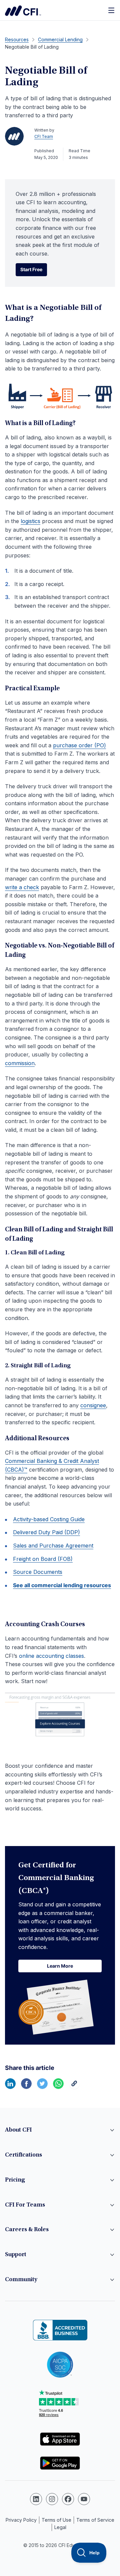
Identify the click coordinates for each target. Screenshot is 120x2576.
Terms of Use (56, 2520)
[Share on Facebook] (26, 2087)
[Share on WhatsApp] (58, 2087)
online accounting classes (51, 1656)
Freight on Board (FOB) (43, 1559)
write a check (22, 887)
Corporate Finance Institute (23, 11)
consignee (93, 1405)
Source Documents (38, 1572)
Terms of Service (95, 2520)
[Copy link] (74, 2087)
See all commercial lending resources (62, 1585)
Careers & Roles (27, 2230)
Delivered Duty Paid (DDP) (46, 1532)
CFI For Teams (25, 2205)
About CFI (18, 2130)
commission (20, 1063)
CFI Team (44, 136)
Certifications (23, 2155)
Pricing (15, 2180)
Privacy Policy (21, 2520)
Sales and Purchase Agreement (53, 1546)
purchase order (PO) (79, 745)
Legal (60, 2527)
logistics (30, 521)
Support (16, 2255)
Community (21, 2280)
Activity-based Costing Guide (49, 1519)
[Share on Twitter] (42, 2087)
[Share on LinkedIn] (10, 2087)
